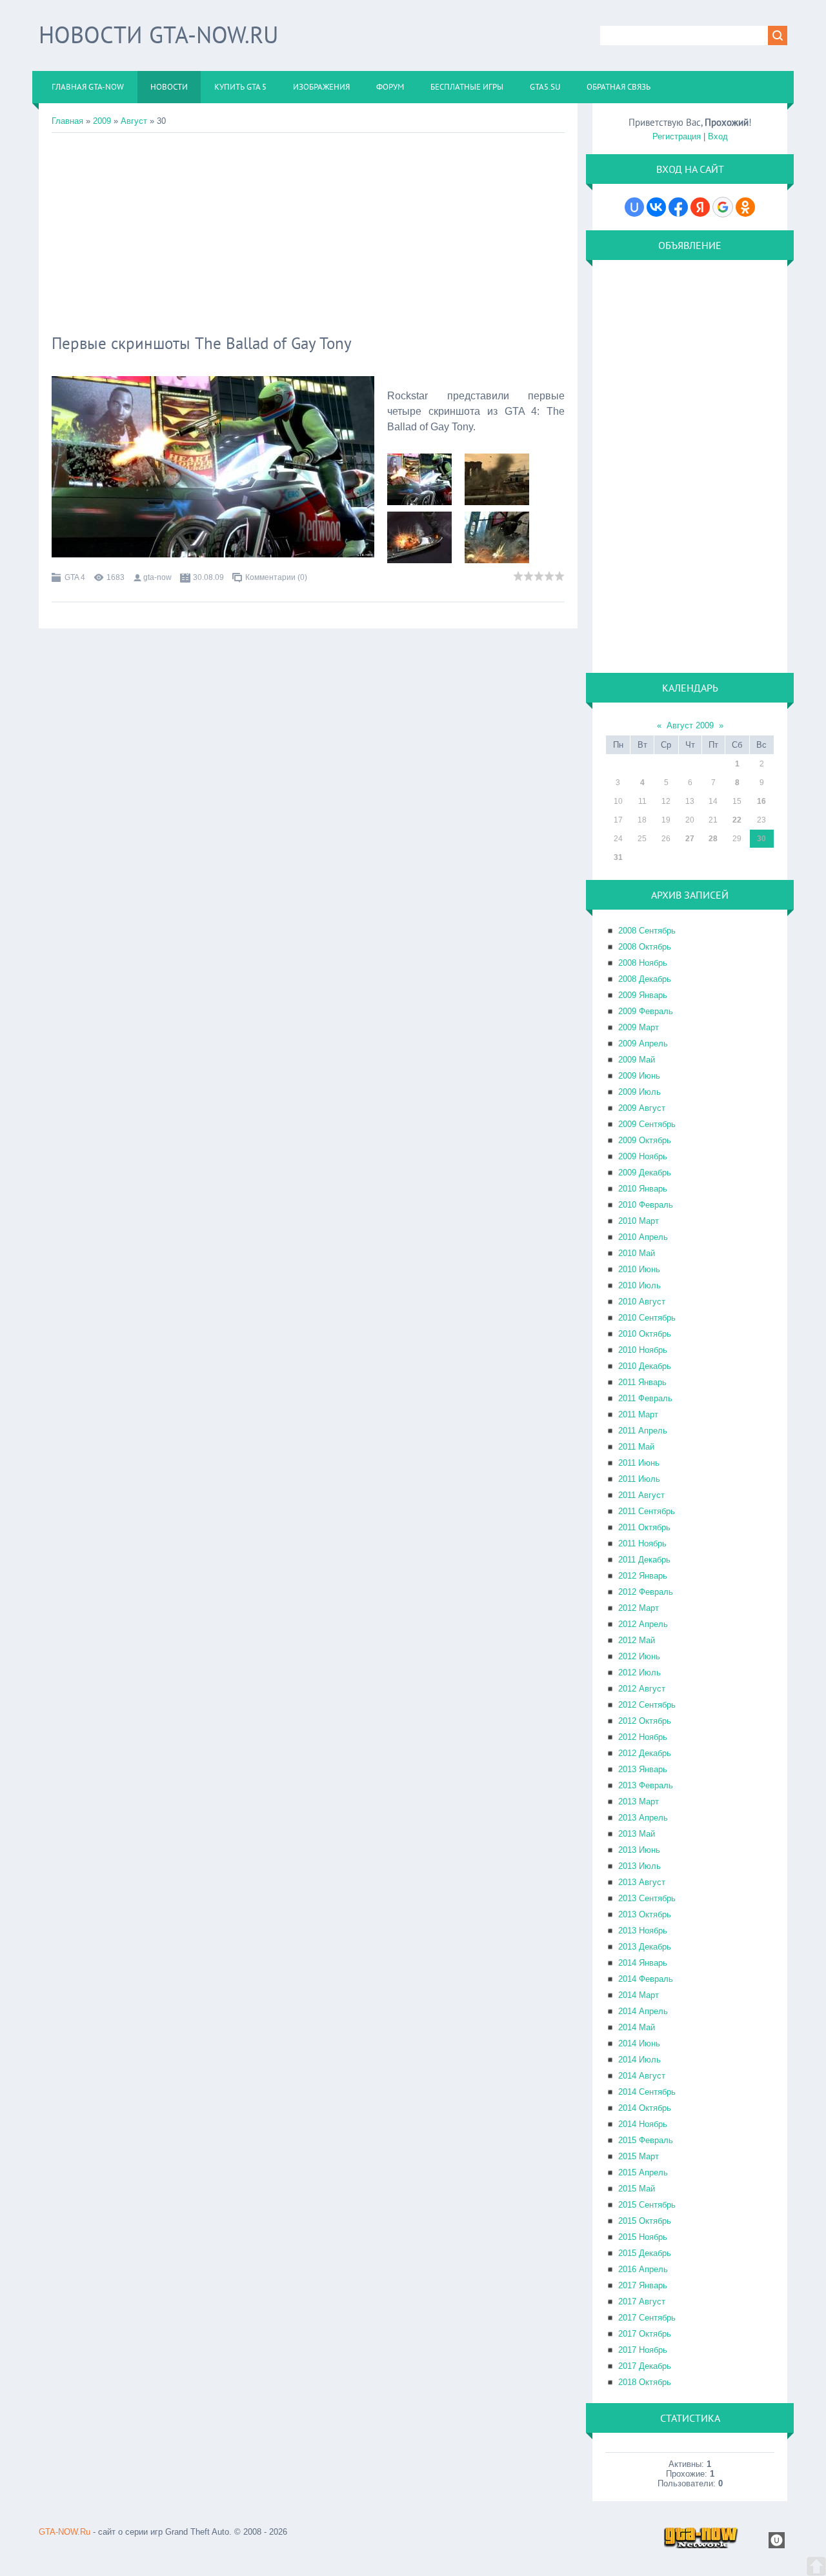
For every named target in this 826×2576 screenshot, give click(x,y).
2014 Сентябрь (647, 2092)
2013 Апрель (643, 1818)
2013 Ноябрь (643, 1931)
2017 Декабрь (645, 2366)
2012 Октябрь (645, 1721)
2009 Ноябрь (643, 1156)
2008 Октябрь (645, 947)
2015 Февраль (646, 2140)
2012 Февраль (646, 1592)
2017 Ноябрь (643, 2350)
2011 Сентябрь (647, 1511)
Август (134, 121)
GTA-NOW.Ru (65, 2532)
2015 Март (639, 2156)
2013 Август (642, 1882)
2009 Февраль (646, 1011)
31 (618, 857)
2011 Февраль (645, 1398)
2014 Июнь (639, 2043)
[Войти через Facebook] (678, 207)
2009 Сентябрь (647, 1124)
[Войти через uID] (634, 207)
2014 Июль (640, 2060)
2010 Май (637, 1253)
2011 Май (636, 1447)
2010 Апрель (643, 1237)
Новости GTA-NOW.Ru (158, 35)
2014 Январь (643, 1963)
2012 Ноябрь (643, 1737)
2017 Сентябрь (647, 2318)
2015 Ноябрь (643, 2237)
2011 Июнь (639, 1463)
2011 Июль (639, 1479)
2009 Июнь (639, 1076)
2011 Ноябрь (642, 1543)
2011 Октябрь (644, 1527)
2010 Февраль (646, 1205)
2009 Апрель (643, 1043)
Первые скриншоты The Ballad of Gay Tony (202, 343)
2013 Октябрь (645, 1914)
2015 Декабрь (645, 2253)
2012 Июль (640, 1672)
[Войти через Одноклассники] (745, 207)
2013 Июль (640, 1866)
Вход (718, 136)
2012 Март (639, 1608)
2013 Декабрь (645, 1947)
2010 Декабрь (645, 1366)
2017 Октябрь (645, 2334)
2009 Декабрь (645, 1173)
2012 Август (642, 1689)
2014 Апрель (643, 2011)
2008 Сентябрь (647, 931)
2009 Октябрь (645, 1140)
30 (761, 839)
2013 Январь (643, 1769)
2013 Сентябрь (647, 1898)
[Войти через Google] (723, 207)
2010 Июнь (639, 1269)
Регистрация (677, 136)
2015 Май (637, 2189)
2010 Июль (640, 1285)
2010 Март (639, 1221)
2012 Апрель (643, 1624)
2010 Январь (643, 1189)
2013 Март (639, 1802)
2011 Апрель (643, 1431)
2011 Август (641, 1495)
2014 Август (642, 2076)
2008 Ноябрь (643, 963)
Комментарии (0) (276, 577)
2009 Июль (640, 1092)
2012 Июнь (639, 1656)
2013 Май (637, 1834)
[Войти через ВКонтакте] (656, 207)
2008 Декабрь (645, 979)
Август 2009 (690, 725)
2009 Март (639, 1027)
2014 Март (639, 1995)
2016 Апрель (643, 2269)
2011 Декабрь (644, 1560)
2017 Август (642, 2301)
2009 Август (642, 1108)
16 (761, 801)
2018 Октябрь (645, 2382)
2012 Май (637, 1640)
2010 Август (642, 1302)
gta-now (157, 577)
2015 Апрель (643, 2172)
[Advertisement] (308, 230)
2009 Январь (643, 995)
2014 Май (637, 2027)
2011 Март (638, 1414)
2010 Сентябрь (647, 1318)
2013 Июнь (639, 1850)
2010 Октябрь (645, 1334)
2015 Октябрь (645, 2221)
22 (737, 820)
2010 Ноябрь (643, 1350)
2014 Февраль (646, 1979)
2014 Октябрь (645, 2108)
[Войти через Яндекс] (700, 207)
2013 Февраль (646, 1785)
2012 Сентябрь (647, 1705)
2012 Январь (643, 1576)
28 (713, 839)
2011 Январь (642, 1382)
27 (690, 839)
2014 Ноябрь (643, 2124)
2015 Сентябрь (647, 2205)
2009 (102, 121)
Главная (67, 121)
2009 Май (637, 1060)
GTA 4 (75, 577)
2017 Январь (643, 2285)
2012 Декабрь (645, 1753)
